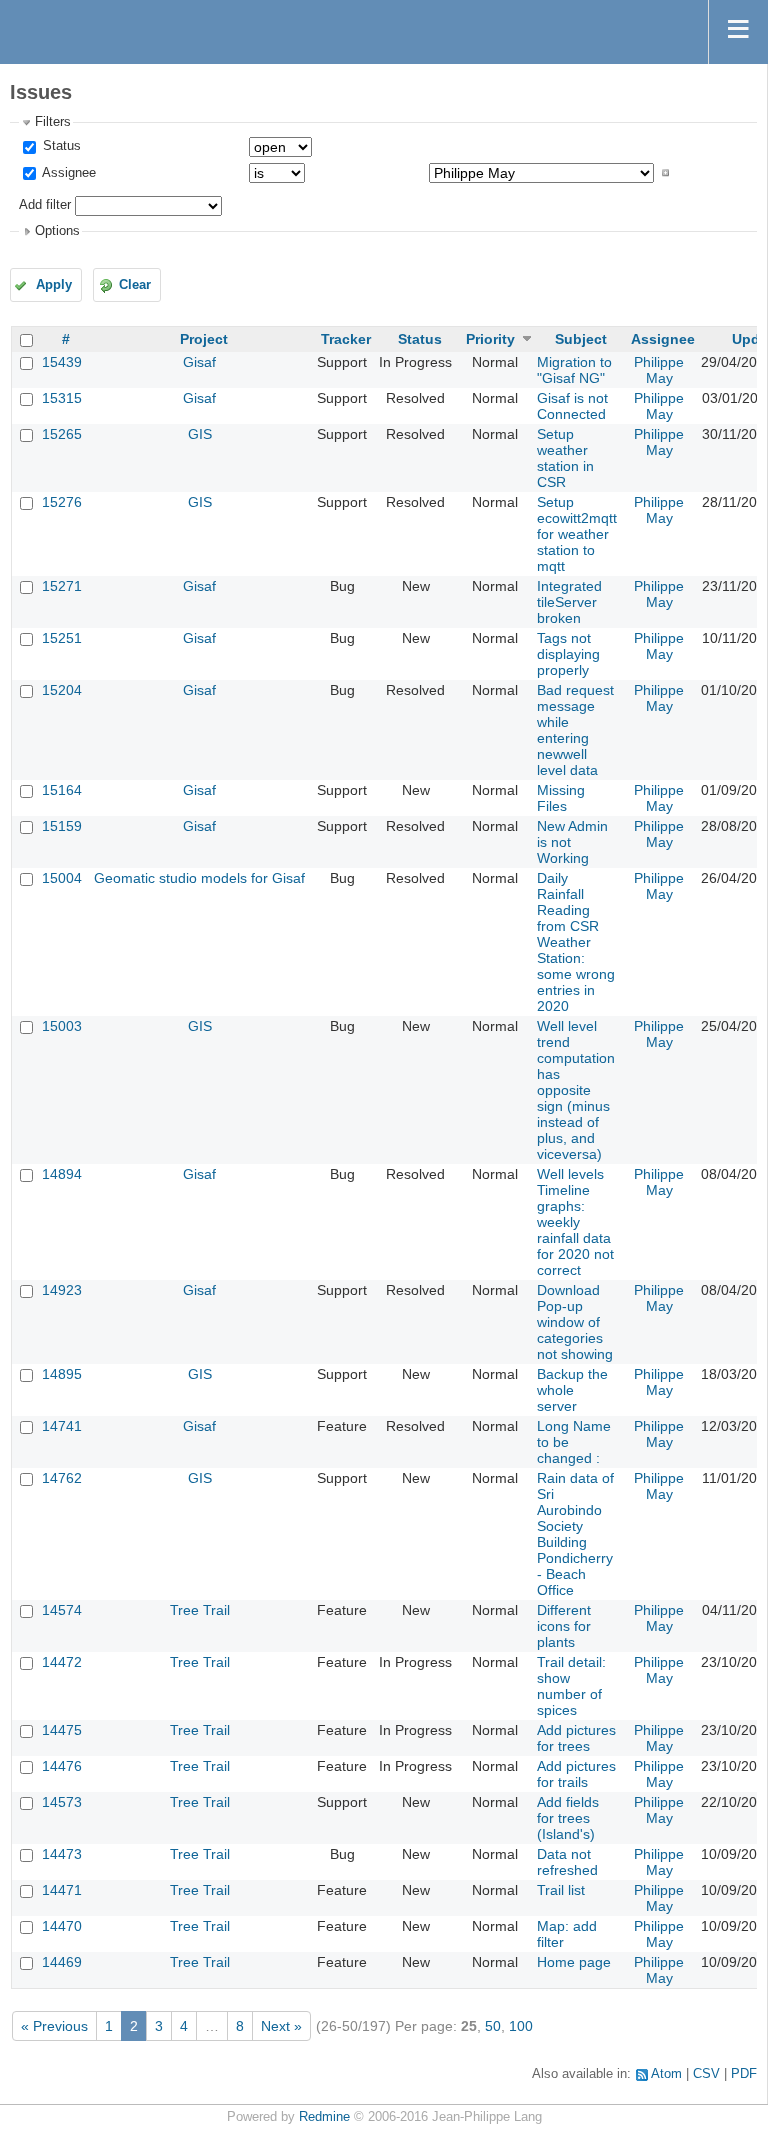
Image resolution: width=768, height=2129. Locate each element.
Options (57, 231)
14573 (62, 1802)
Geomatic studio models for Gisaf (199, 878)
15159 (62, 826)
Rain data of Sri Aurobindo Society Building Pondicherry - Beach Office (575, 1534)
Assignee (67, 173)
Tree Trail (200, 1610)
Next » (281, 2026)
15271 (62, 586)
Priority (490, 339)
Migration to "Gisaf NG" (574, 370)
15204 (62, 690)
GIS (200, 434)
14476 (62, 1766)
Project (204, 339)
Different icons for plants (564, 1626)
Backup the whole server (572, 1390)
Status (60, 146)
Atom (666, 2074)
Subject (581, 339)
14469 (62, 1962)
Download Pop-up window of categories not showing (575, 1322)
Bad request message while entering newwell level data (575, 730)
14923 (62, 1290)
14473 (62, 1854)
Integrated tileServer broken (569, 602)
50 (493, 2026)
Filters (53, 122)
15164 (62, 790)
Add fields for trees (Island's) (568, 1818)
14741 (62, 1426)
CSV (706, 2074)
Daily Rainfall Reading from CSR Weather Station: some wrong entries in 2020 (576, 942)
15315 (62, 398)
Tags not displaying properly (568, 654)
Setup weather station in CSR (565, 458)
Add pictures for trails (576, 1774)
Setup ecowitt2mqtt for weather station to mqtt (577, 534)
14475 (62, 1730)
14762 (62, 1478)
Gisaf (199, 362)
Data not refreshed (567, 1862)
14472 (62, 1662)
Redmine (324, 2117)
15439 (62, 362)
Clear (135, 285)
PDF (744, 2074)
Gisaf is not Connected (572, 406)
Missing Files (561, 798)
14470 (62, 1926)
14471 (62, 1890)
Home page (574, 1962)
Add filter (45, 205)
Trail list (561, 1890)
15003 (62, 1026)
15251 (62, 638)
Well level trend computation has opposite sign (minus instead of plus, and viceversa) (576, 1090)
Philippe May (659, 370)
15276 (62, 502)
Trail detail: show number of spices (571, 1686)
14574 (62, 1610)
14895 (62, 1374)
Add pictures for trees (576, 1738)
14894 (62, 1174)
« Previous (54, 2026)
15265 (62, 434)
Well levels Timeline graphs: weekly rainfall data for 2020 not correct (575, 1222)
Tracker (346, 339)
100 (521, 2026)
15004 (62, 878)
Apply (54, 285)
